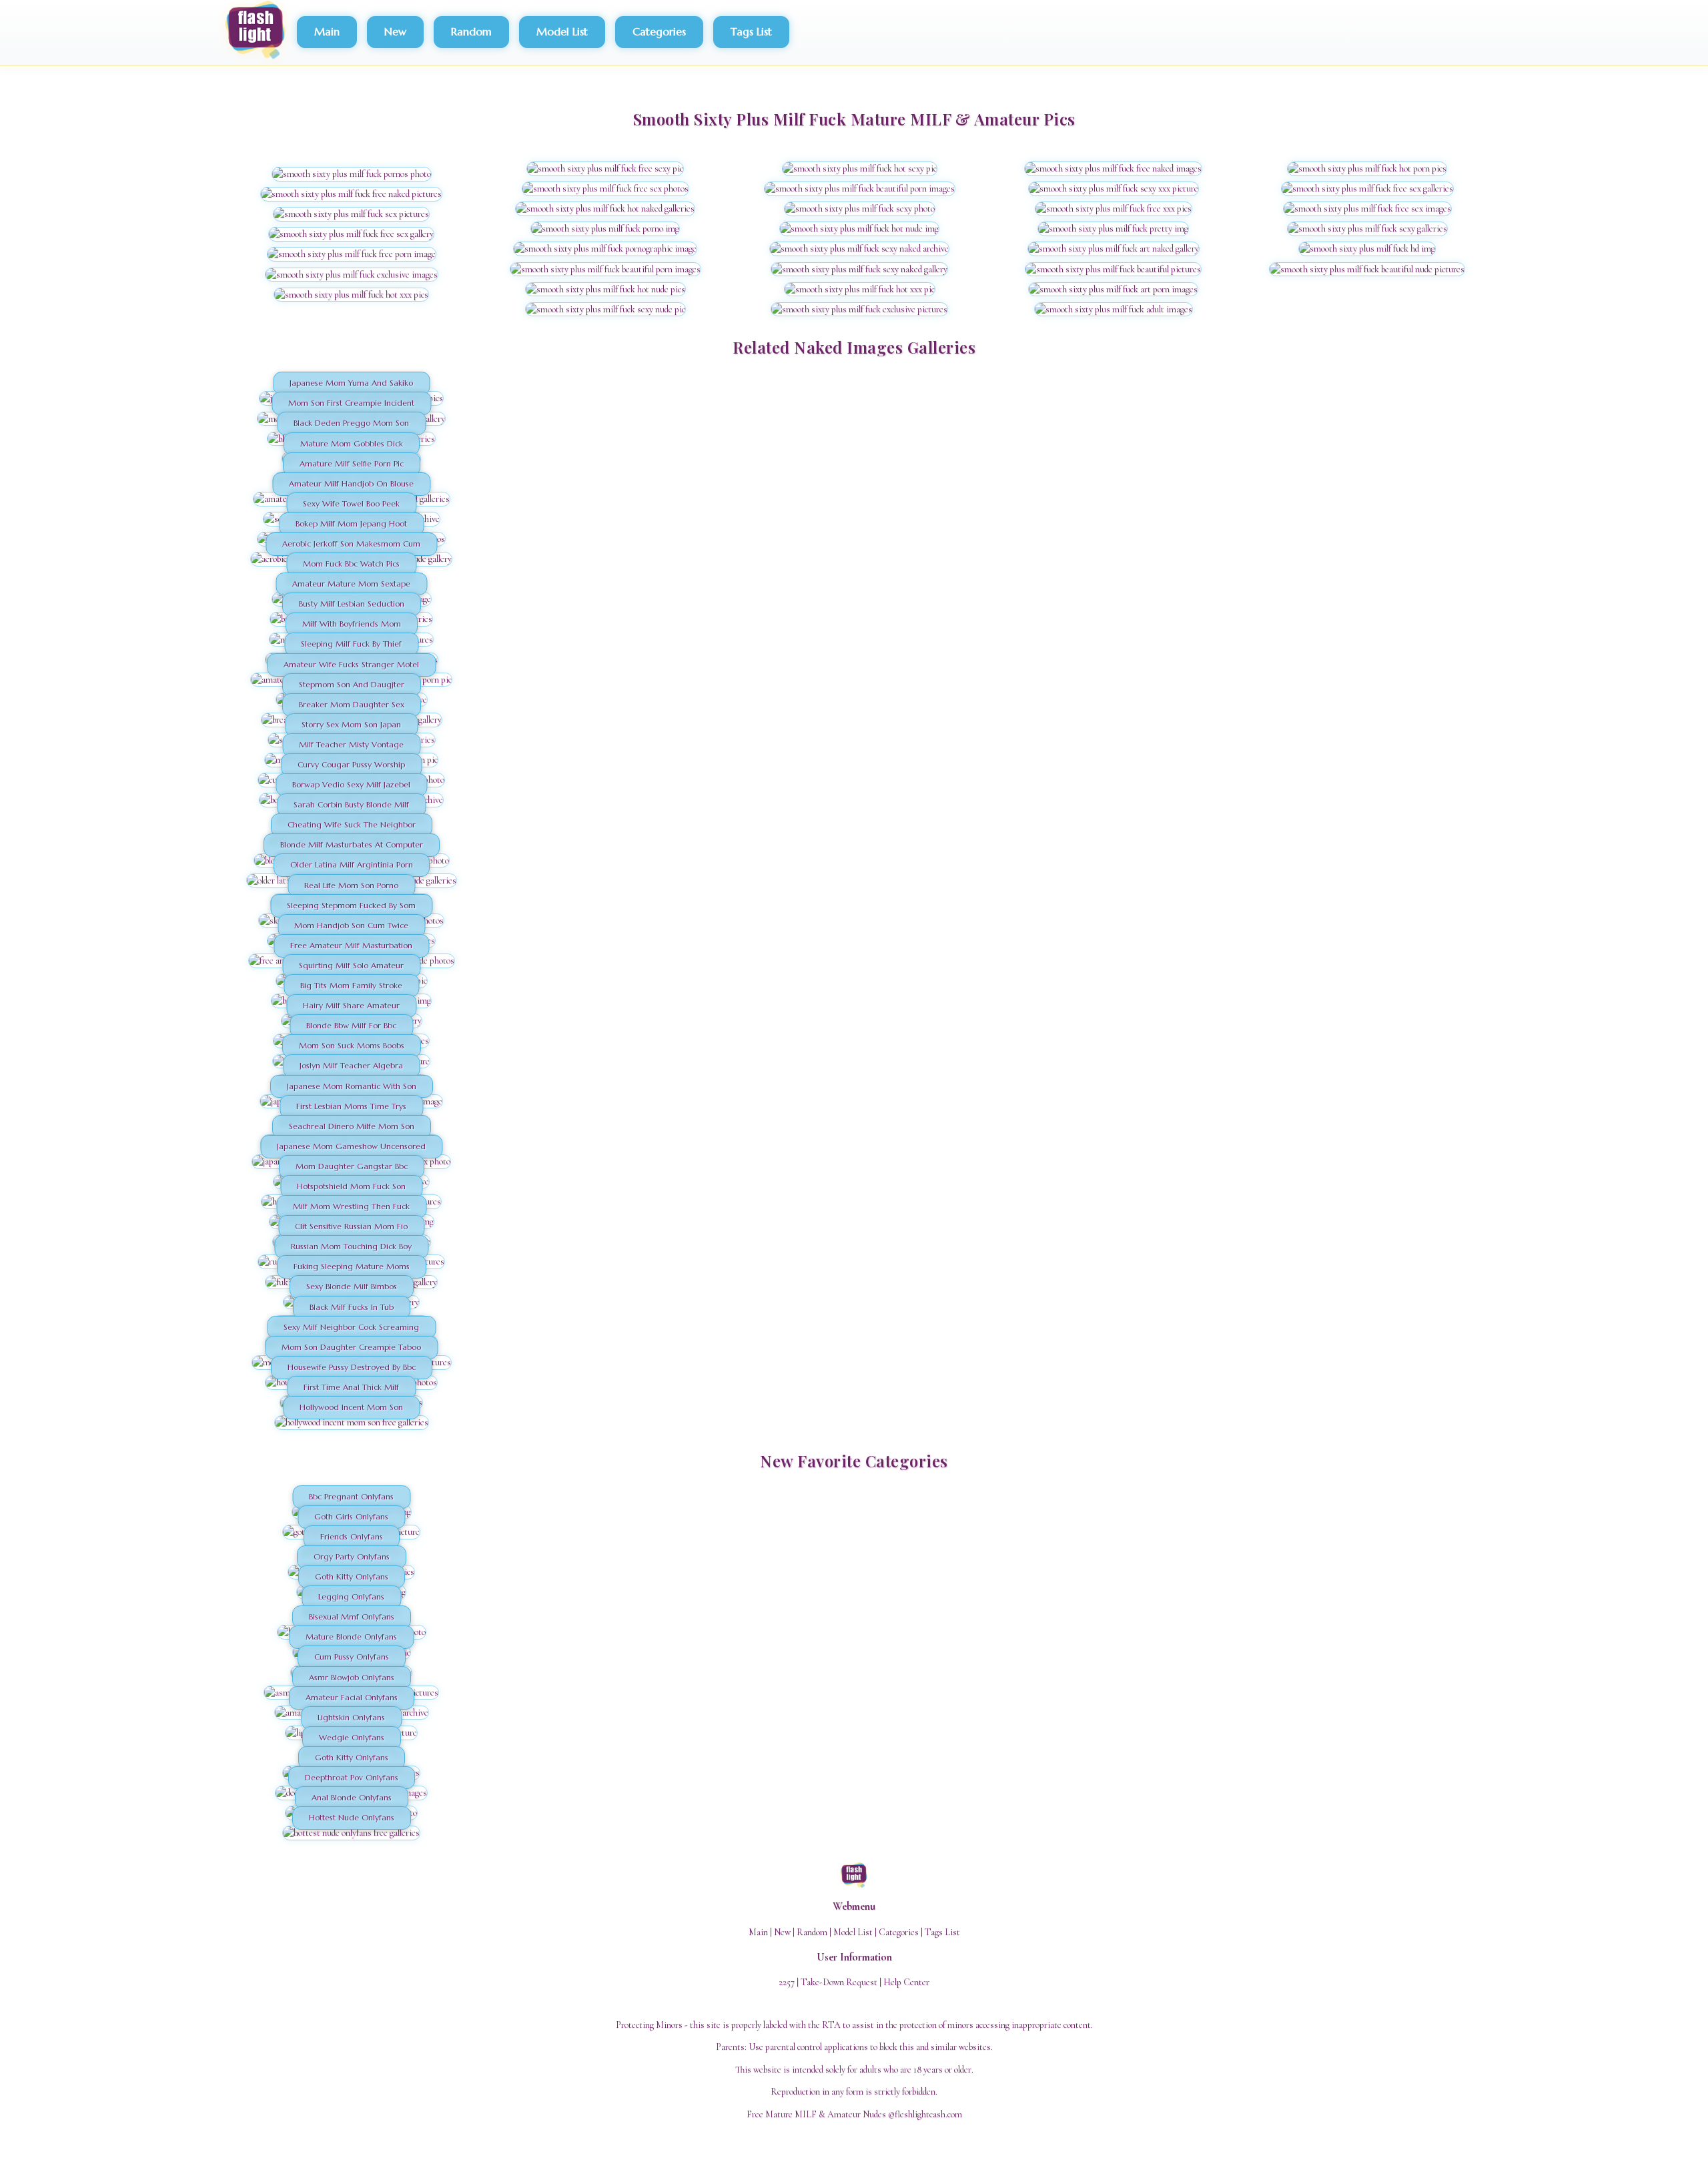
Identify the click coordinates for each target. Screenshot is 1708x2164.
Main (327, 31)
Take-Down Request (839, 1982)
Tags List (751, 31)
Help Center (906, 1982)
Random (471, 31)
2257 (787, 1982)
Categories (659, 31)
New (395, 31)
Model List (562, 31)
